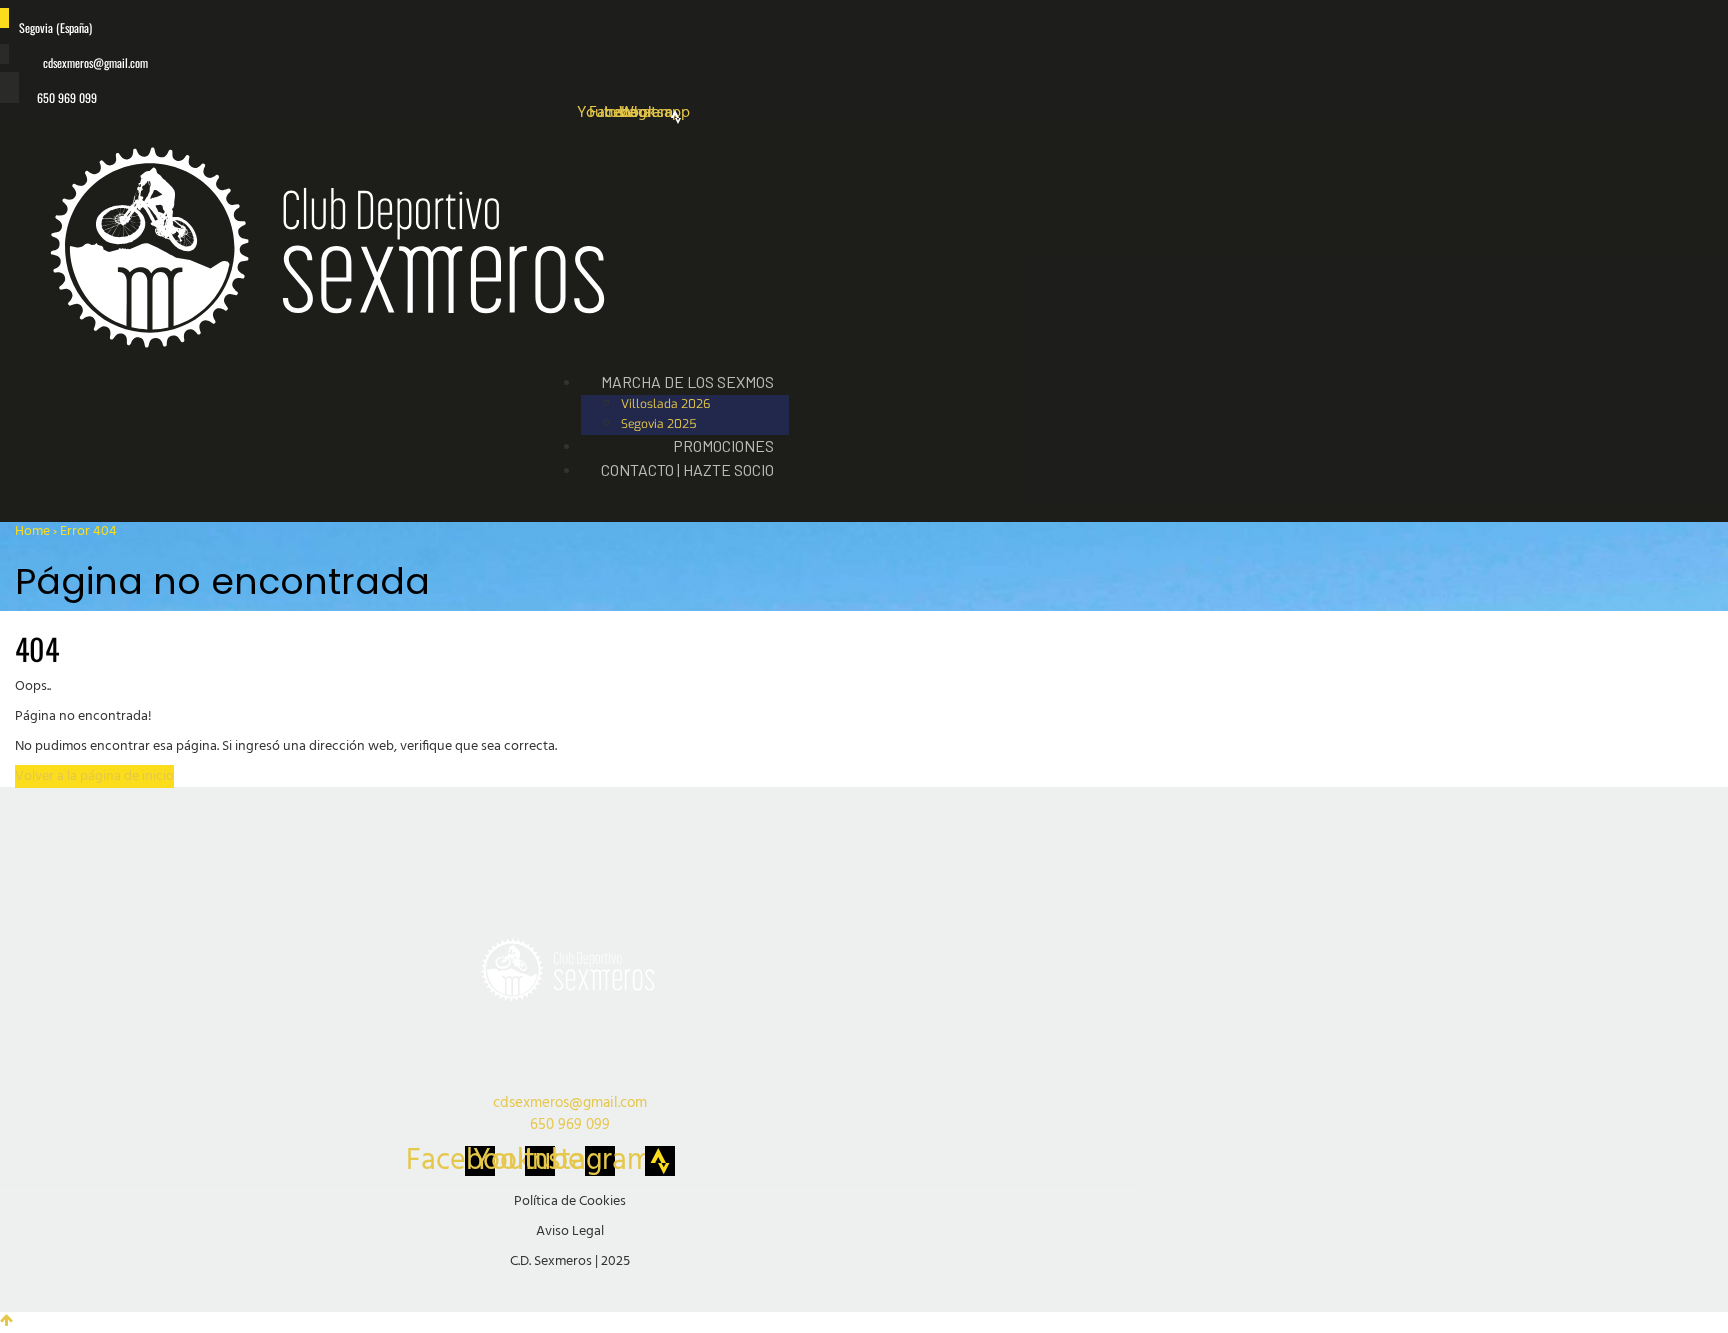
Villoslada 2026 (665, 404)
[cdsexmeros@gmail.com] (4, 54)
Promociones (723, 445)
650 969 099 (67, 97)
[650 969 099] (9, 87)
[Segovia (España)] (4, 18)
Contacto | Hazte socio (687, 469)
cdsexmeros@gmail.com (95, 62)
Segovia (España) (55, 27)
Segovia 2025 (659, 424)
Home (32, 531)
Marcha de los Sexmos (687, 381)
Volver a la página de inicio (94, 776)
